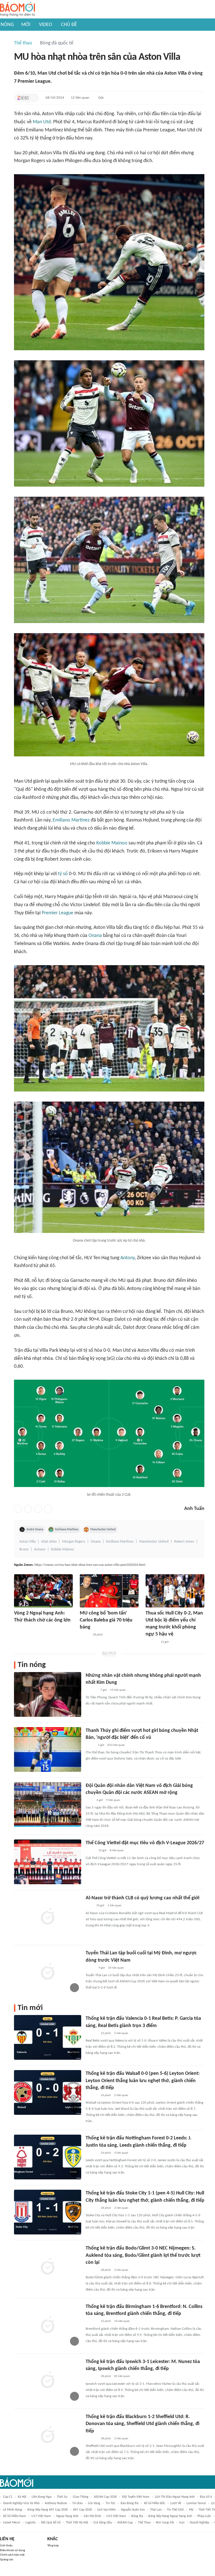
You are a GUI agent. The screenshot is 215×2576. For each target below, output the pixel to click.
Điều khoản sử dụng (12, 2550)
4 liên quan (121, 2153)
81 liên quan (122, 2376)
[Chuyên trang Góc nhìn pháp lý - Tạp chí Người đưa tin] (89, 1906)
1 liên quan (114, 1906)
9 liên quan (113, 1800)
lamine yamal (196, 2503)
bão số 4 (206, 2497)
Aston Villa (27, 1542)
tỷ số (63, 874)
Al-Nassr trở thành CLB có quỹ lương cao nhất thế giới (142, 1898)
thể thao (144, 2523)
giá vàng (94, 2503)
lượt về (176, 2503)
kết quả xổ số (51, 2523)
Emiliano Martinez (71, 820)
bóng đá (137, 2516)
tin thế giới (175, 2510)
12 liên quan (80, 98)
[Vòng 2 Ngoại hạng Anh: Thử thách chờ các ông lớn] (43, 1591)
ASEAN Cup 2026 (105, 2497)
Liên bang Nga (42, 2497)
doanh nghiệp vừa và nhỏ (21, 2503)
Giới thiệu (6, 2546)
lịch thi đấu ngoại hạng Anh (175, 2497)
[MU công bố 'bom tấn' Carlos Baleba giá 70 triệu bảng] (109, 1591)
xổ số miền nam (15, 2516)
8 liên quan (117, 1851)
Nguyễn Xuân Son (133, 2510)
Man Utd (42, 122)
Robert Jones (184, 1542)
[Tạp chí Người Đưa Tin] (90, 1745)
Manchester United (103, 1529)
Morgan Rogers (74, 1542)
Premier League (58, 913)
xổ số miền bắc (155, 2503)
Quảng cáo (7, 2560)
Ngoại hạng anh (67, 2516)
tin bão (77, 2503)
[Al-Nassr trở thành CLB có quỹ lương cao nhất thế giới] (48, 1917)
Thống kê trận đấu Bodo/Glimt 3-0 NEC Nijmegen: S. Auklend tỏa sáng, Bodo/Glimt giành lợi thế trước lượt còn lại (143, 2255)
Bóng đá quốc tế (57, 43)
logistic (31, 2523)
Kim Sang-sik (165, 2523)
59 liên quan (118, 1690)
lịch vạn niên (106, 2510)
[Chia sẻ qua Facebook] (18, 1509)
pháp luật (204, 2516)
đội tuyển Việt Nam (136, 2497)
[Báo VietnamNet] (85, 1635)
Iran (182, 2523)
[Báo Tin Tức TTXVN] (89, 1800)
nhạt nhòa (49, 1542)
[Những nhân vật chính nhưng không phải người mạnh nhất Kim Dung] (48, 1694)
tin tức (110, 2503)
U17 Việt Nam (41, 2516)
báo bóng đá (130, 2503)
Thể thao (23, 43)
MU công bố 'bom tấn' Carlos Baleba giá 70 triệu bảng (106, 1620)
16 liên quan (122, 2321)
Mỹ (191, 2510)
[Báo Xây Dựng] (20, 1628)
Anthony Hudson (56, 2503)
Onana (95, 936)
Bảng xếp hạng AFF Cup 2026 (48, 2510)
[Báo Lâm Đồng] (151, 1642)
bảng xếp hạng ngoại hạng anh (170, 2516)
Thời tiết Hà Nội (77, 2523)
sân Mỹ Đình (92, 2516)
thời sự (62, 2497)
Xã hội (22, 2497)
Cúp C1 (8, 2497)
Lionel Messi (12, 2523)
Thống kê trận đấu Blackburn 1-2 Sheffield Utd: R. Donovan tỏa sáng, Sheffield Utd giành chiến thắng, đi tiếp (142, 2424)
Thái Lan (156, 2510)
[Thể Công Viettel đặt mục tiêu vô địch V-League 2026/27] (48, 1862)
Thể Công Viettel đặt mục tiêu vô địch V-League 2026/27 (145, 1843)
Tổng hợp (53, 2546)
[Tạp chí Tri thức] (23, 98)
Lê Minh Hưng (13, 2510)
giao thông (81, 2497)
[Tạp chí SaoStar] (91, 1690)
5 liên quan (121, 2033)
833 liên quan (116, 1745)
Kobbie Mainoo (112, 843)
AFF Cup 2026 (82, 2510)
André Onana (35, 1529)
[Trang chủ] (17, 9)
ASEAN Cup (125, 2523)
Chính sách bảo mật (12, 2555)
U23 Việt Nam (116, 2516)
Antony (128, 1258)
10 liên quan (116, 1968)
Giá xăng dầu (103, 2523)
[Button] (33, 98)
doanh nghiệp (199, 2523)
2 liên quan (121, 2095)
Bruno (24, 1549)
